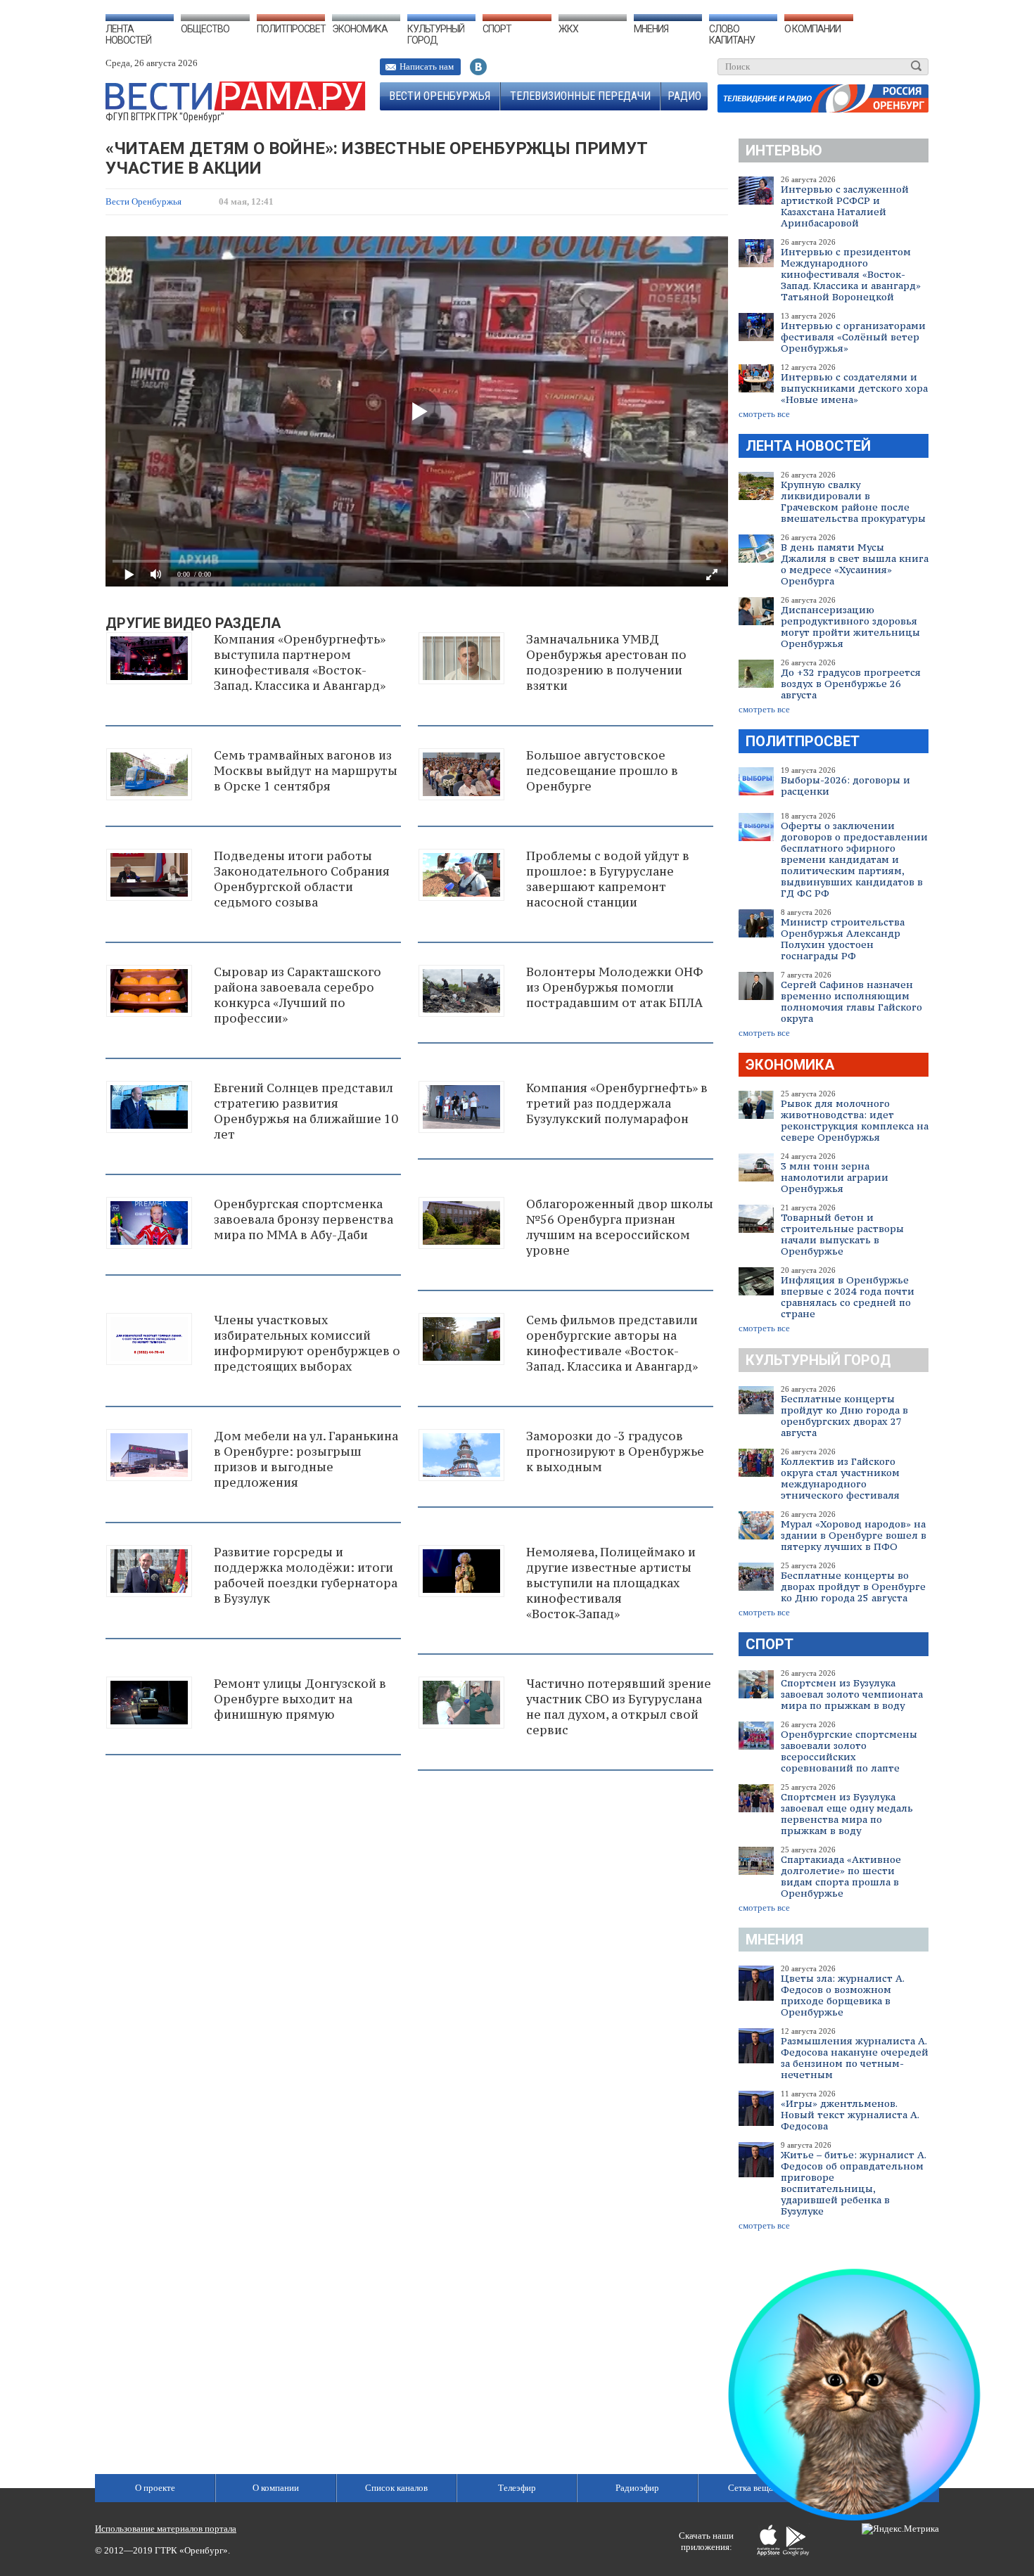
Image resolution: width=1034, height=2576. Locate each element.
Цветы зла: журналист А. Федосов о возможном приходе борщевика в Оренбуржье (842, 1995)
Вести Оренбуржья (440, 96)
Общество (205, 29)
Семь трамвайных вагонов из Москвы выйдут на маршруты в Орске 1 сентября (306, 771)
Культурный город (436, 34)
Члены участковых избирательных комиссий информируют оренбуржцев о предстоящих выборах (307, 1343)
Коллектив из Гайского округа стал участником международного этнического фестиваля (840, 1478)
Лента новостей (128, 34)
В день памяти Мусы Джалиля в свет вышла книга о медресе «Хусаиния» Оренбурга (855, 564)
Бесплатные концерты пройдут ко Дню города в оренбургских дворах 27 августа (844, 1416)
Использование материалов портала (166, 2529)
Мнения (651, 29)
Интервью (784, 150)
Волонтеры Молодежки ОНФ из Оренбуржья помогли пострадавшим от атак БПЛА (614, 987)
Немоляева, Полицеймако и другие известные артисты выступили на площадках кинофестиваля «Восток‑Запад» (611, 1583)
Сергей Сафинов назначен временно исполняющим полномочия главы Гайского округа (851, 1001)
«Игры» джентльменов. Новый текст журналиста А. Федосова (850, 2115)
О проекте (155, 2488)
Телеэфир (517, 2488)
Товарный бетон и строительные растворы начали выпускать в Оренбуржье (842, 1234)
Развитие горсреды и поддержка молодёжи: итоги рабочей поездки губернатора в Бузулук (306, 1575)
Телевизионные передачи (580, 96)
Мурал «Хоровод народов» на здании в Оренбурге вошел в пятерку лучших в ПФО (854, 1535)
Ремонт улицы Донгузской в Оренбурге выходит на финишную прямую (300, 1699)
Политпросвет (291, 29)
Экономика (360, 29)
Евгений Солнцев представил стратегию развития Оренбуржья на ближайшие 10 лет (306, 1111)
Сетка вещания (758, 2488)
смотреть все (764, 414)
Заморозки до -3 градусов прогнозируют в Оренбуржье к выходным (615, 1452)
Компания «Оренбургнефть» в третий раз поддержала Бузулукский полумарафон (617, 1103)
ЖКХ (568, 29)
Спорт (497, 29)
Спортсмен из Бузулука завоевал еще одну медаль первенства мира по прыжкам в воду (847, 1814)
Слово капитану (732, 34)
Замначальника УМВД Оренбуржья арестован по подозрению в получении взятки (606, 662)
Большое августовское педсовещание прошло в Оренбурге (602, 771)
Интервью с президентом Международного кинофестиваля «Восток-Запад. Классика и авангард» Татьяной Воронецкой (851, 274)
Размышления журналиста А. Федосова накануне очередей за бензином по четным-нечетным (855, 2058)
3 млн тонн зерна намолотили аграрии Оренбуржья (835, 1177)
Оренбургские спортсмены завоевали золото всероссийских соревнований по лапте (849, 1751)
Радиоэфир (637, 2488)
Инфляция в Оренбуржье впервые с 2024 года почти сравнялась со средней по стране (848, 1297)
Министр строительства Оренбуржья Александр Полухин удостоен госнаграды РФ (843, 939)
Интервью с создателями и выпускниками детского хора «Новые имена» (854, 388)
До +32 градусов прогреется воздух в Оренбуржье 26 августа (851, 684)
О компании (812, 29)
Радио (684, 96)
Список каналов (396, 2488)
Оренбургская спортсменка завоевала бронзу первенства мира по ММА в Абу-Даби (304, 1219)
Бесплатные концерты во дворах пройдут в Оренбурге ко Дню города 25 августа (853, 1587)
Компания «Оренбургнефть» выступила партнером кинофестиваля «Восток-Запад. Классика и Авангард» (300, 662)
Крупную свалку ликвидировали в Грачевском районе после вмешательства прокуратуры (853, 501)
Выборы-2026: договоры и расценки (845, 786)
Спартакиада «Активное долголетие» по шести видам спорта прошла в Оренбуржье (841, 1876)
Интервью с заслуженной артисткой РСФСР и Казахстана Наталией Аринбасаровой (845, 206)
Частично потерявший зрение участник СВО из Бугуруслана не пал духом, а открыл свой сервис (619, 1707)
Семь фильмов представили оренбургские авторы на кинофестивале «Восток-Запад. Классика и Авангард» (612, 1343)
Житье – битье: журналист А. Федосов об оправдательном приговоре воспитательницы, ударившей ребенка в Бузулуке (853, 2183)
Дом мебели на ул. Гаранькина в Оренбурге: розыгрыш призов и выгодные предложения (306, 1459)
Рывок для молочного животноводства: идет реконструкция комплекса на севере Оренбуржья (855, 1120)
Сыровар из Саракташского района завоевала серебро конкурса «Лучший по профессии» (298, 995)
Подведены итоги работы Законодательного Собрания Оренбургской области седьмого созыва (302, 879)
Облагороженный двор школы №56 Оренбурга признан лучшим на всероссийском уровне (620, 1227)
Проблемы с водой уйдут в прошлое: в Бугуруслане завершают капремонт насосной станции (608, 879)
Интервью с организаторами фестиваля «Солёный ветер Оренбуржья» (853, 337)
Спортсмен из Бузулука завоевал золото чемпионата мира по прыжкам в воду (852, 1694)
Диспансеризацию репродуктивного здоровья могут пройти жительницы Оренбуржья (850, 627)
